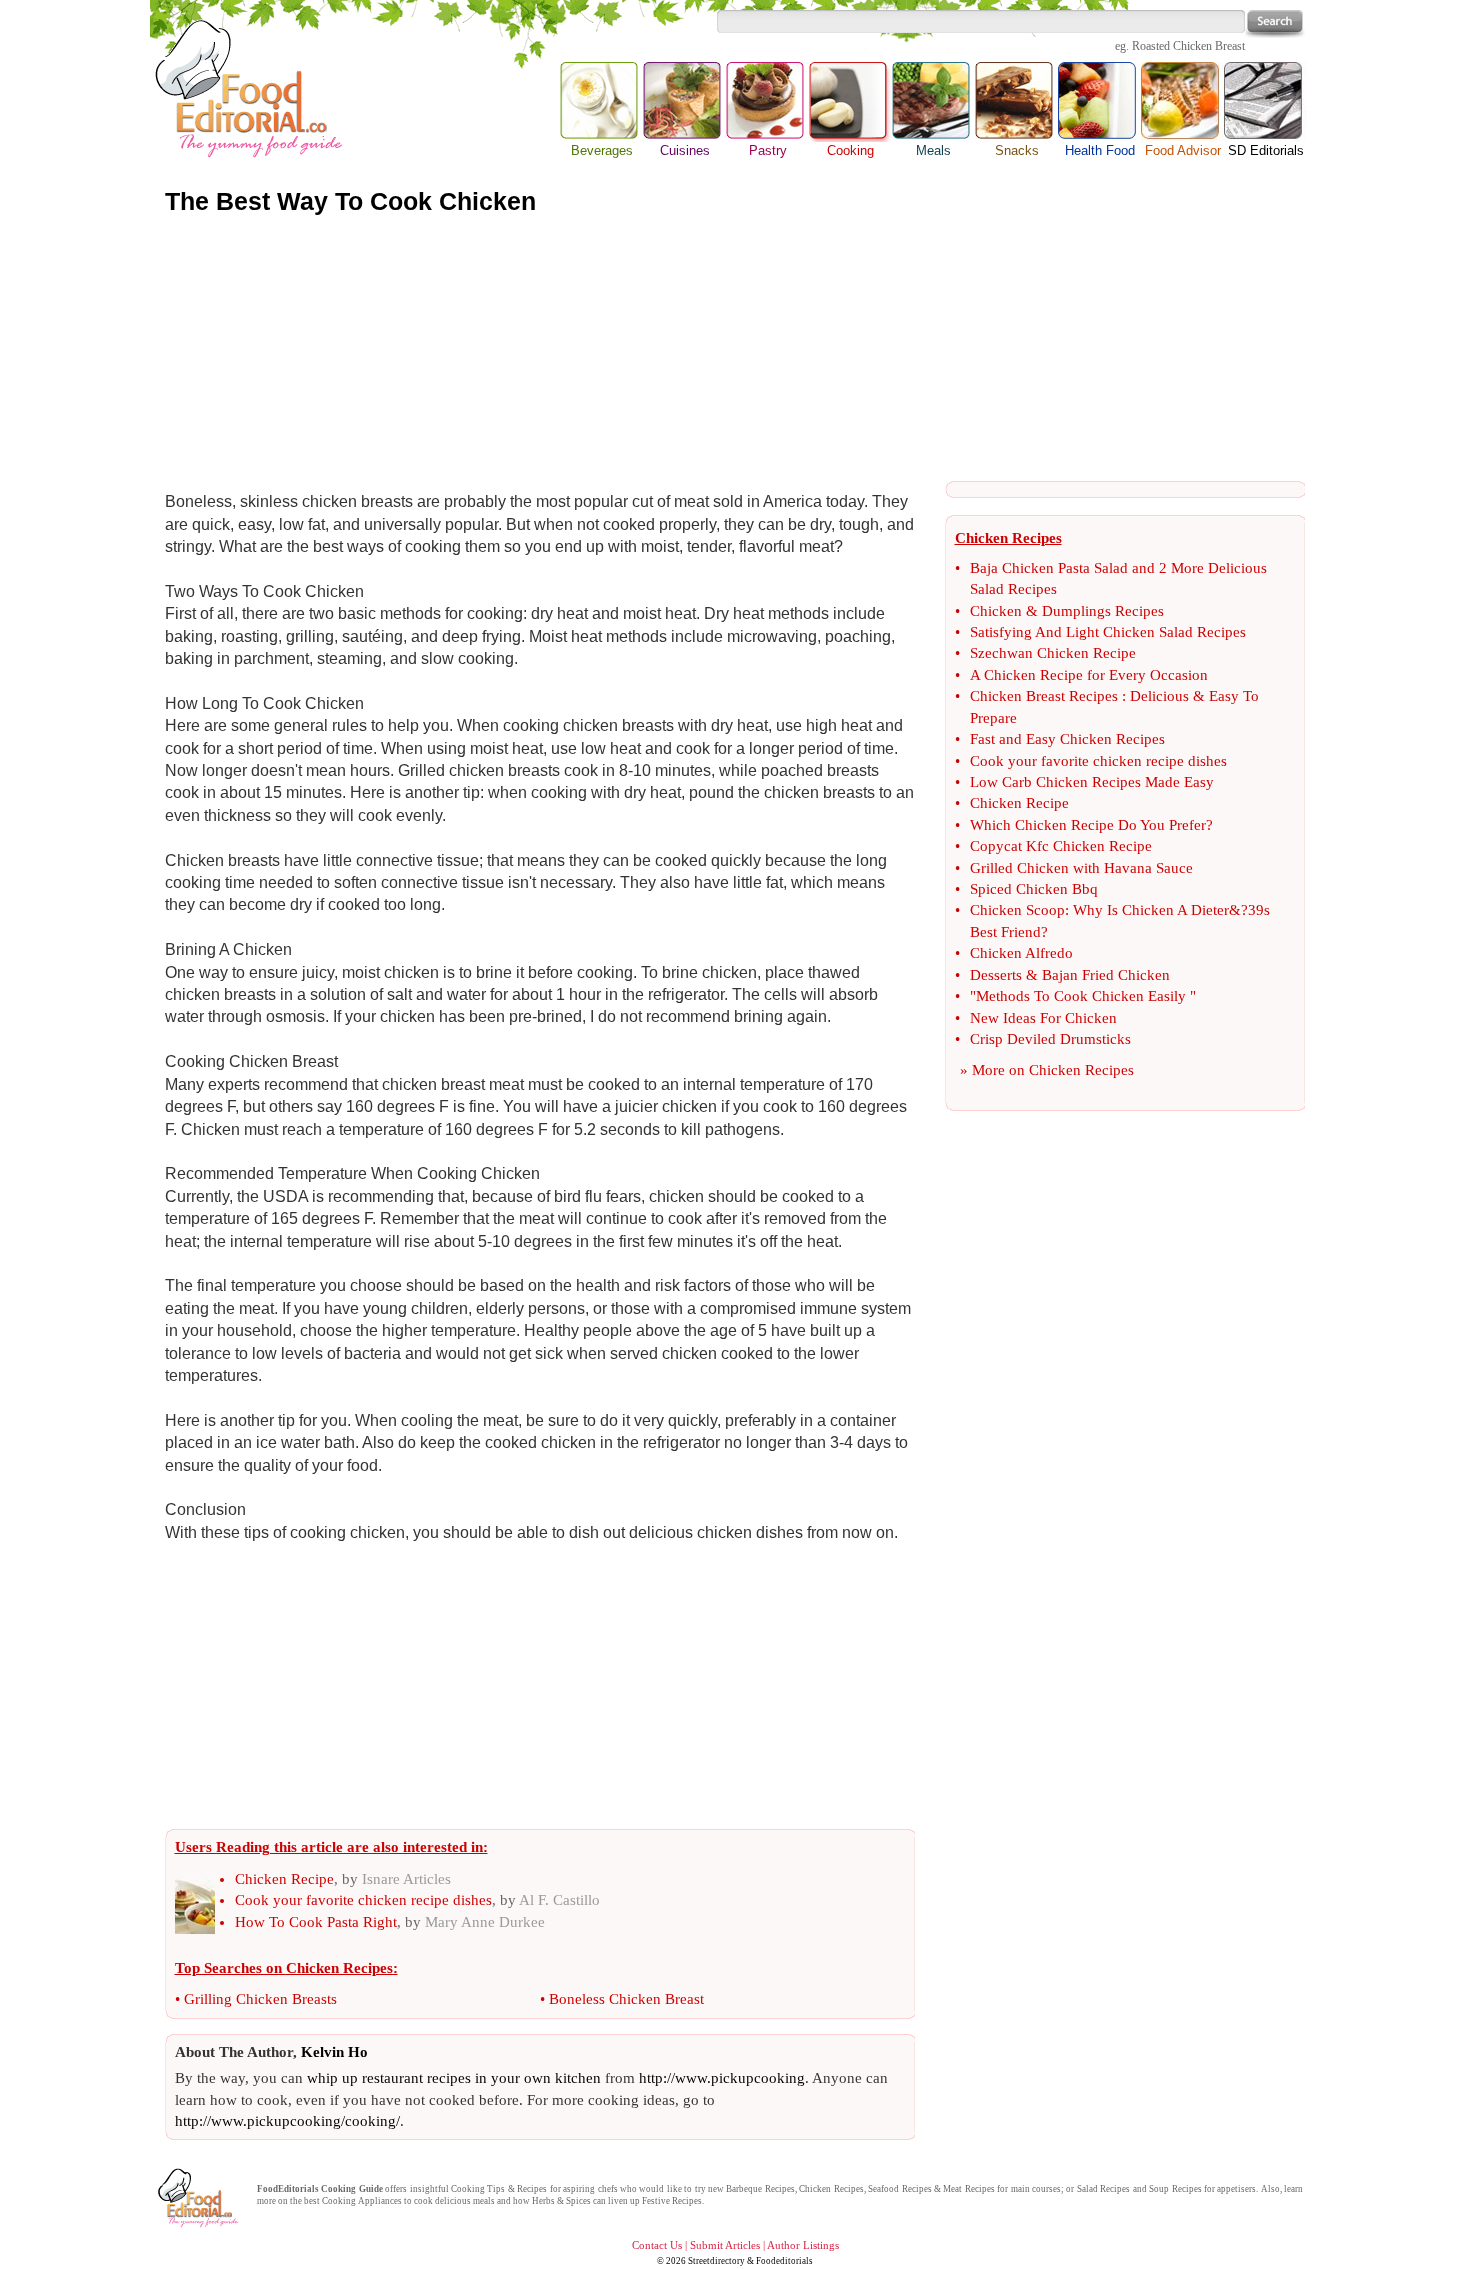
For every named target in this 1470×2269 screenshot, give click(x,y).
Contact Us (657, 2245)
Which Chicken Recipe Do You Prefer (1088, 825)
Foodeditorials (784, 2261)
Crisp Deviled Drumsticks (1050, 1039)
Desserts (996, 975)
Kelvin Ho (334, 2052)
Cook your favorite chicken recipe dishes (363, 1900)
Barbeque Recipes (760, 2189)
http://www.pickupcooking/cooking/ (287, 2121)
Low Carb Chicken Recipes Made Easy (1092, 782)
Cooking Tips (478, 2189)
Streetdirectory (716, 2261)
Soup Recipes (1175, 2189)
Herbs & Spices (561, 2201)
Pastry (768, 150)
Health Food (1100, 150)
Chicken (996, 611)
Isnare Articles (406, 1879)
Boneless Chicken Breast (626, 1999)
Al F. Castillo (559, 1900)
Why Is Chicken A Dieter (1151, 910)
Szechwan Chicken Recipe (1053, 653)
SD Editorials (1266, 150)
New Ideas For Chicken (1043, 1018)
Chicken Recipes (1081, 1070)
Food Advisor (1183, 150)
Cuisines (685, 150)
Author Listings (803, 2245)
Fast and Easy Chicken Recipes (1067, 739)
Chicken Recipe (284, 1879)
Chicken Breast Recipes (1044, 696)
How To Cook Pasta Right (316, 1922)
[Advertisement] (735, 348)
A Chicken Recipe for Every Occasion (1089, 675)
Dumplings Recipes (1103, 611)
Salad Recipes (1103, 2189)
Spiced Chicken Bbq (1034, 889)
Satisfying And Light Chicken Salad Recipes (1108, 632)
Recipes (532, 2189)
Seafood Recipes (899, 2189)
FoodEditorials (288, 2189)
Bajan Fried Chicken (1106, 975)
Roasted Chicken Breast (1188, 46)
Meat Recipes (968, 2189)
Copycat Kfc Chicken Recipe (1061, 846)
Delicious (1159, 696)
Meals (933, 150)
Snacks (1017, 150)
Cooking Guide (351, 2189)
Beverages (602, 150)
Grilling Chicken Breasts (260, 1999)
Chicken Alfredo (1021, 953)
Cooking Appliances (362, 2201)
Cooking (850, 102)
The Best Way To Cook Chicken (350, 201)
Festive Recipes (672, 2201)
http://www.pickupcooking (722, 2078)
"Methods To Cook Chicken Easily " (1083, 996)
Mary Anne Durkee (485, 1922)
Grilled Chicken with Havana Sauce (1081, 868)
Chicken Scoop (1017, 910)
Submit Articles (725, 2245)
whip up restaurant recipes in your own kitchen (454, 2078)
